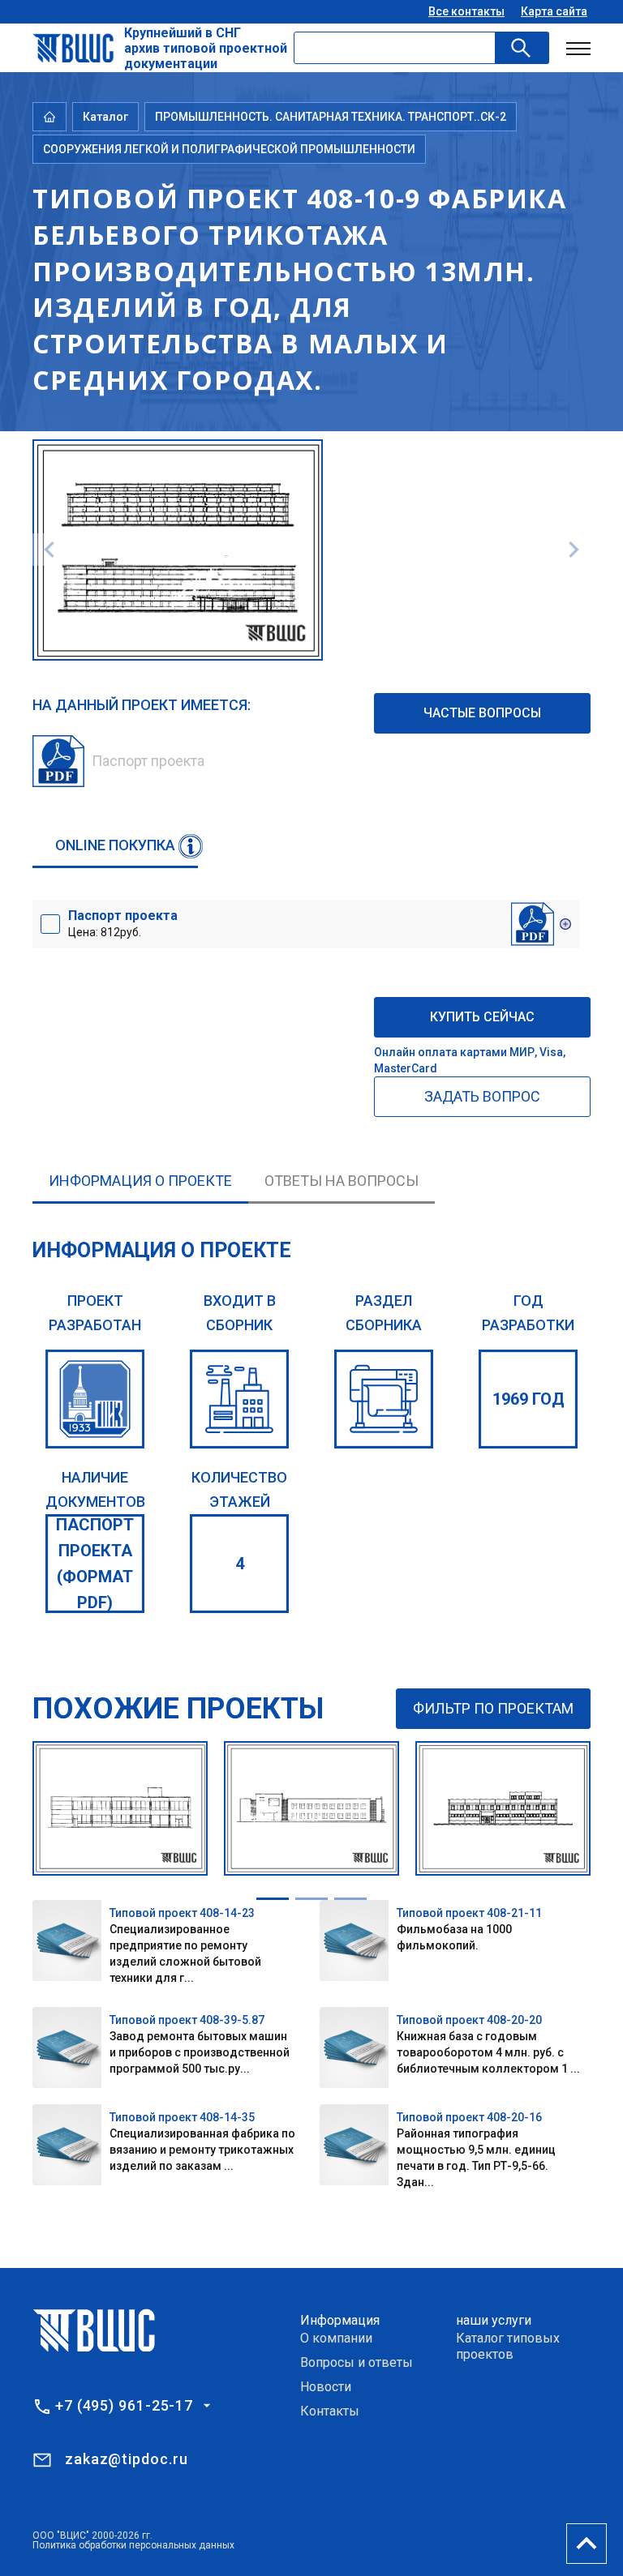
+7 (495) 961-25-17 (124, 2406)
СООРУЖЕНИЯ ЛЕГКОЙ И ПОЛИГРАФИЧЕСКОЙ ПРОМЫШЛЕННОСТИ (229, 149)
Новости (326, 2387)
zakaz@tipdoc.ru (127, 2459)
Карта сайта (554, 11)
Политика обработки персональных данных (133, 2545)
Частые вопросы (482, 713)
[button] (273, 1899)
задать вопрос (482, 1096)
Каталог (105, 117)
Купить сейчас (482, 1017)
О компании (336, 2338)
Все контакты (466, 11)
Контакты (330, 2411)
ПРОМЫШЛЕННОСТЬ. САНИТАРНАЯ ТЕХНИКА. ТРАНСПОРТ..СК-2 (331, 117)
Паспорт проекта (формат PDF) (95, 1564)
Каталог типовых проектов (508, 2346)
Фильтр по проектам (493, 1708)
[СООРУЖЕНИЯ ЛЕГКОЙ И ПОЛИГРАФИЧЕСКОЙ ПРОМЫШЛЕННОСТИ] (384, 1399)
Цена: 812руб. (123, 923)
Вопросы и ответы (357, 2362)
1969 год (528, 1399)
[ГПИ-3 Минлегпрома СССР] (95, 1399)
